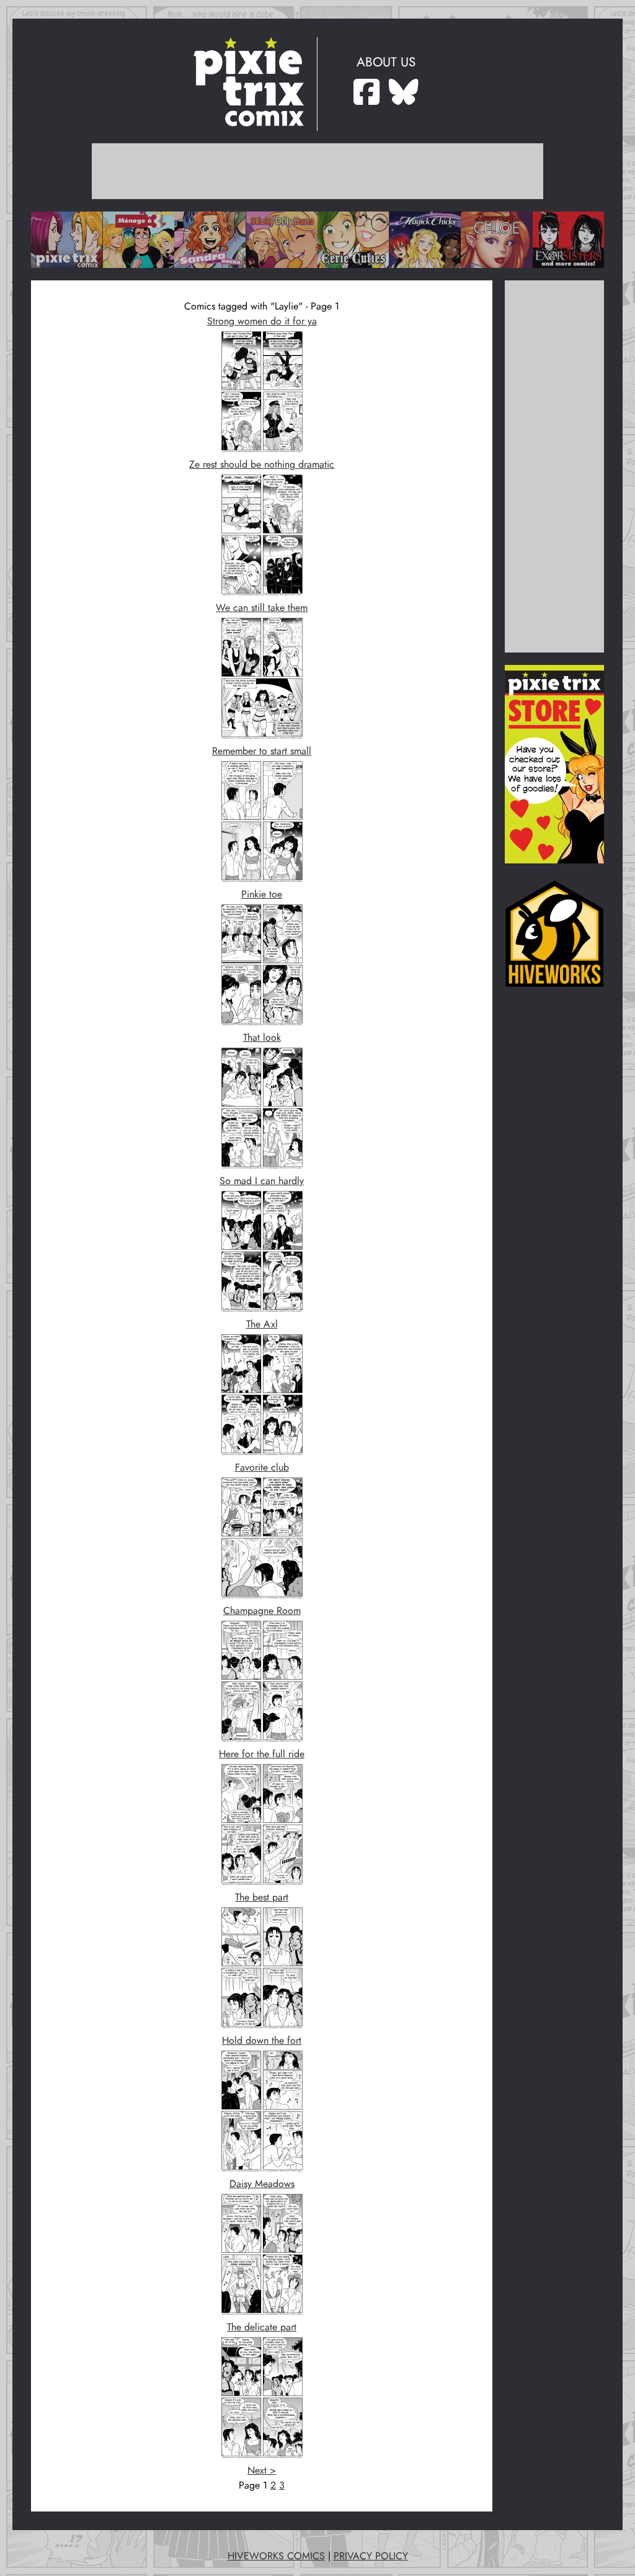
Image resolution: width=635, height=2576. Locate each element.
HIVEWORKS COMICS (276, 2556)
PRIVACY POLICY (371, 2556)
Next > (262, 2471)
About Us (386, 62)
